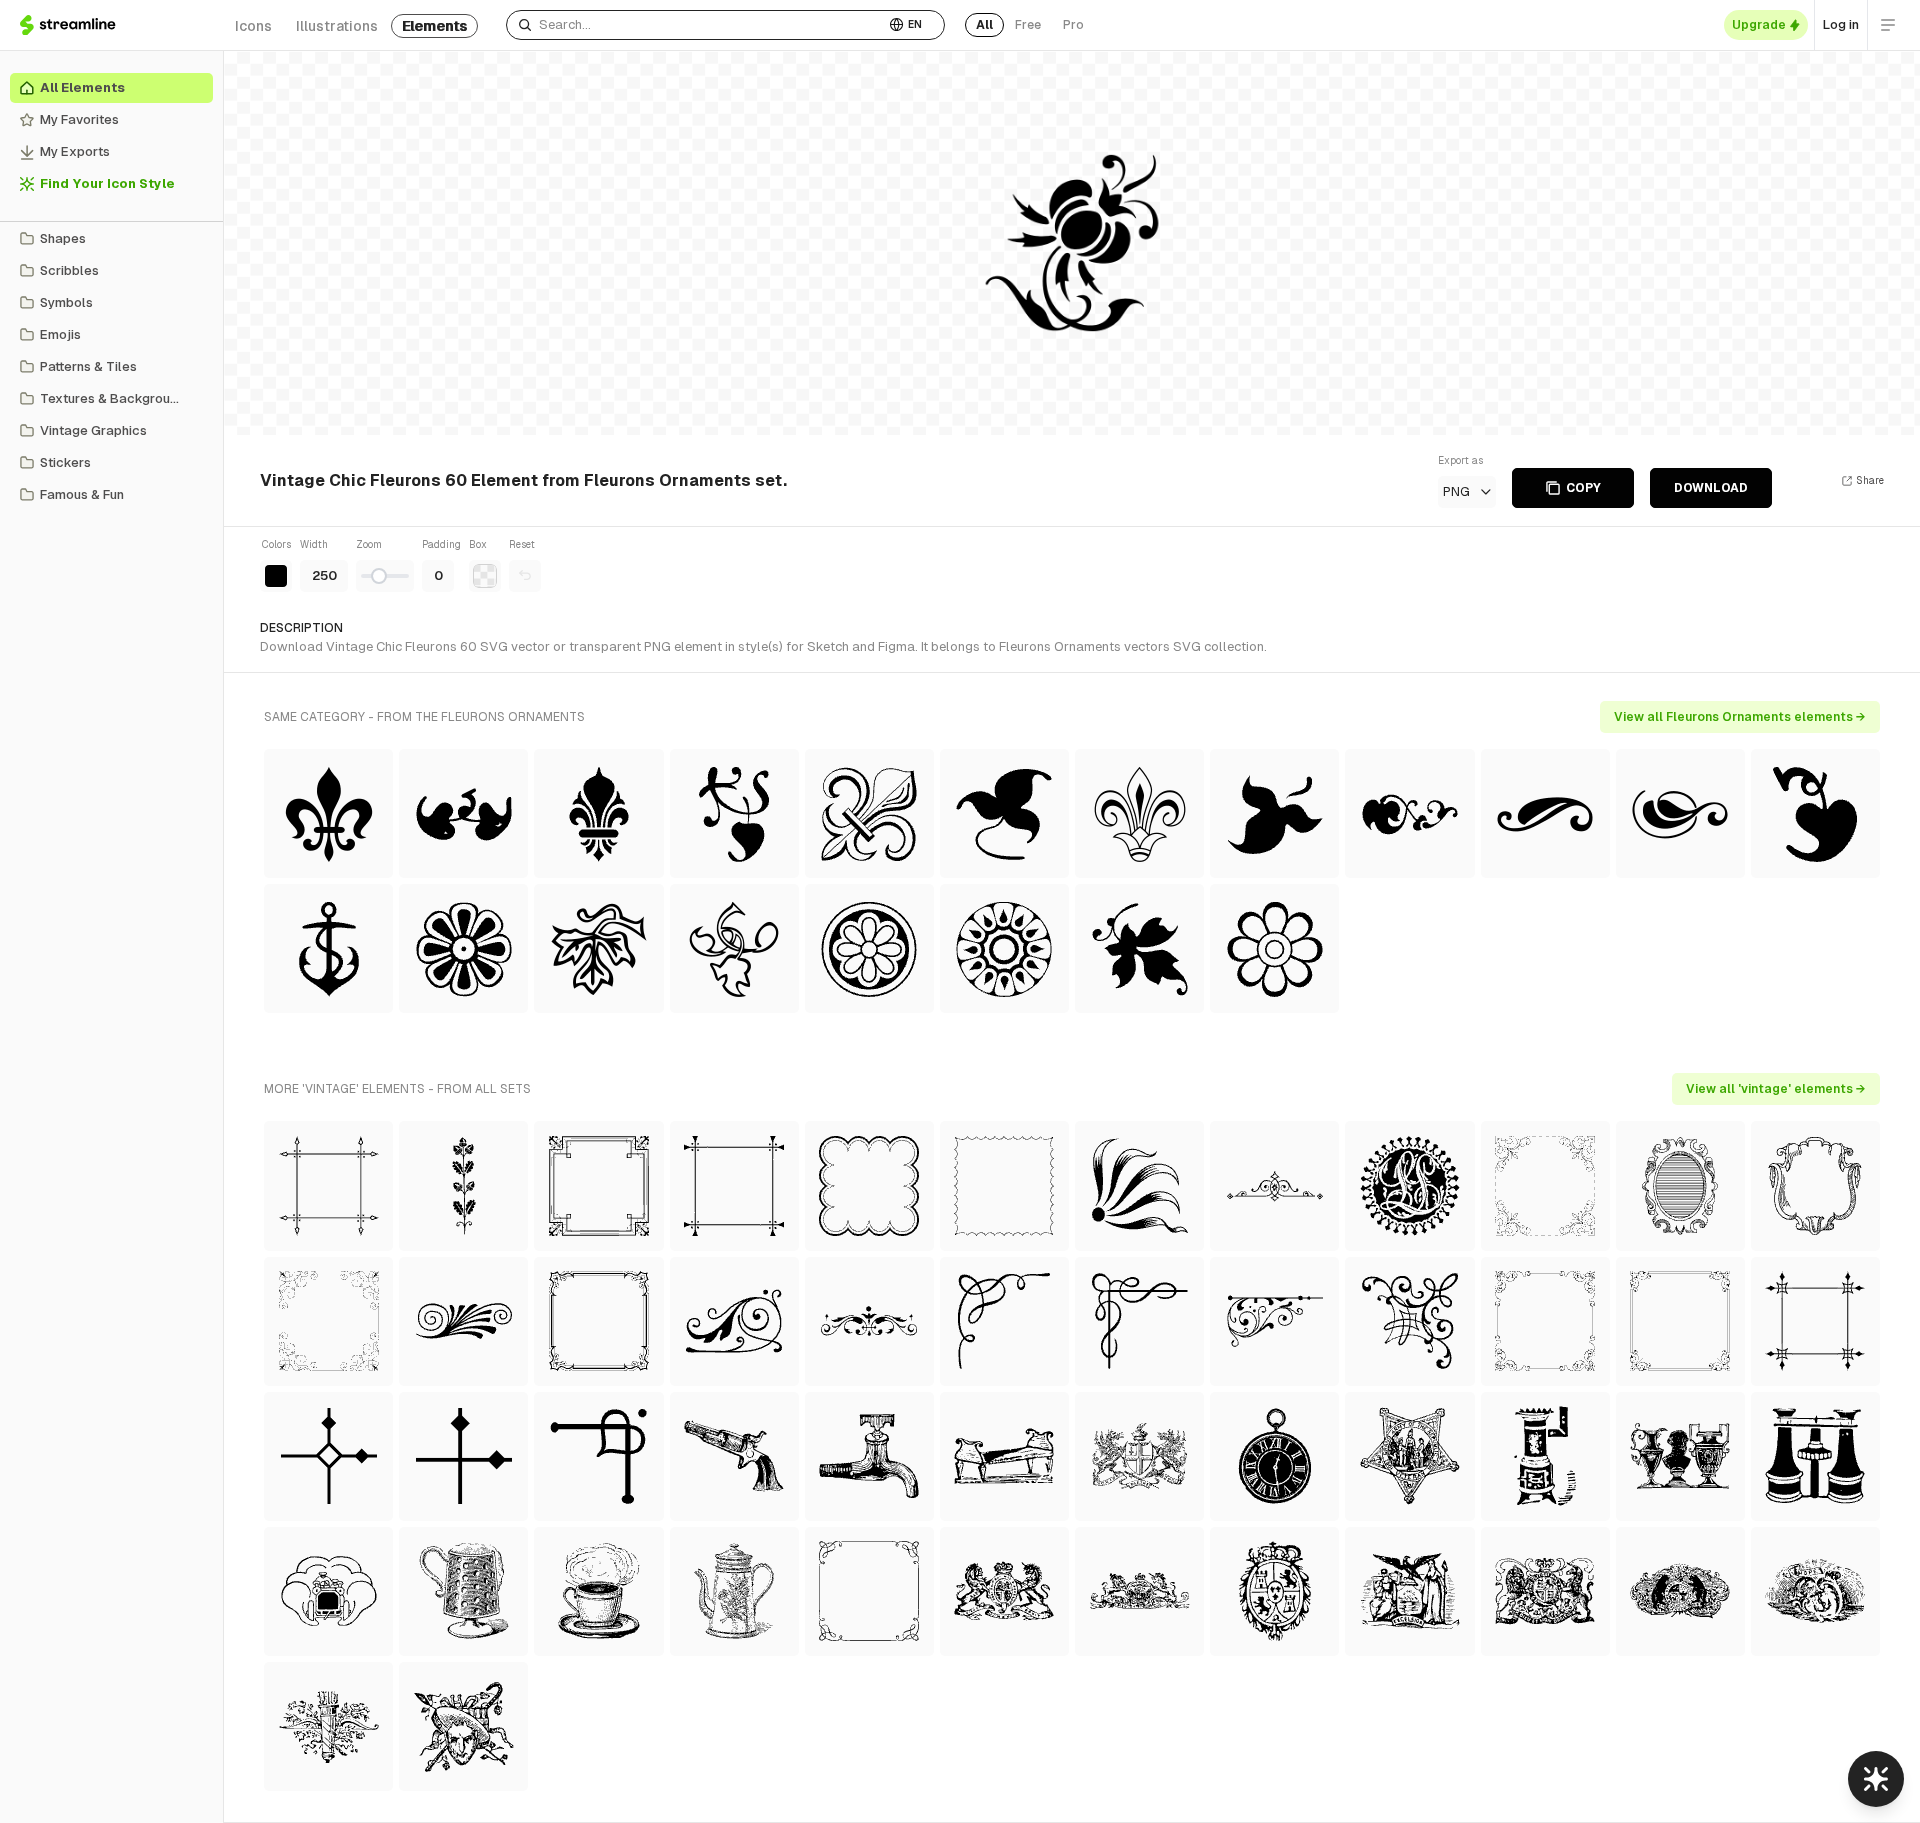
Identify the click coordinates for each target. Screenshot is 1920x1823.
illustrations (337, 26)
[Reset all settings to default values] (525, 576)
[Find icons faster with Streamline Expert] (1876, 1779)
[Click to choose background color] (485, 576)
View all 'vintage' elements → (1776, 1089)
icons (253, 26)
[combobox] (695, 25)
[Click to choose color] (276, 576)
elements (434, 26)
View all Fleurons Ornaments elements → (1740, 717)
